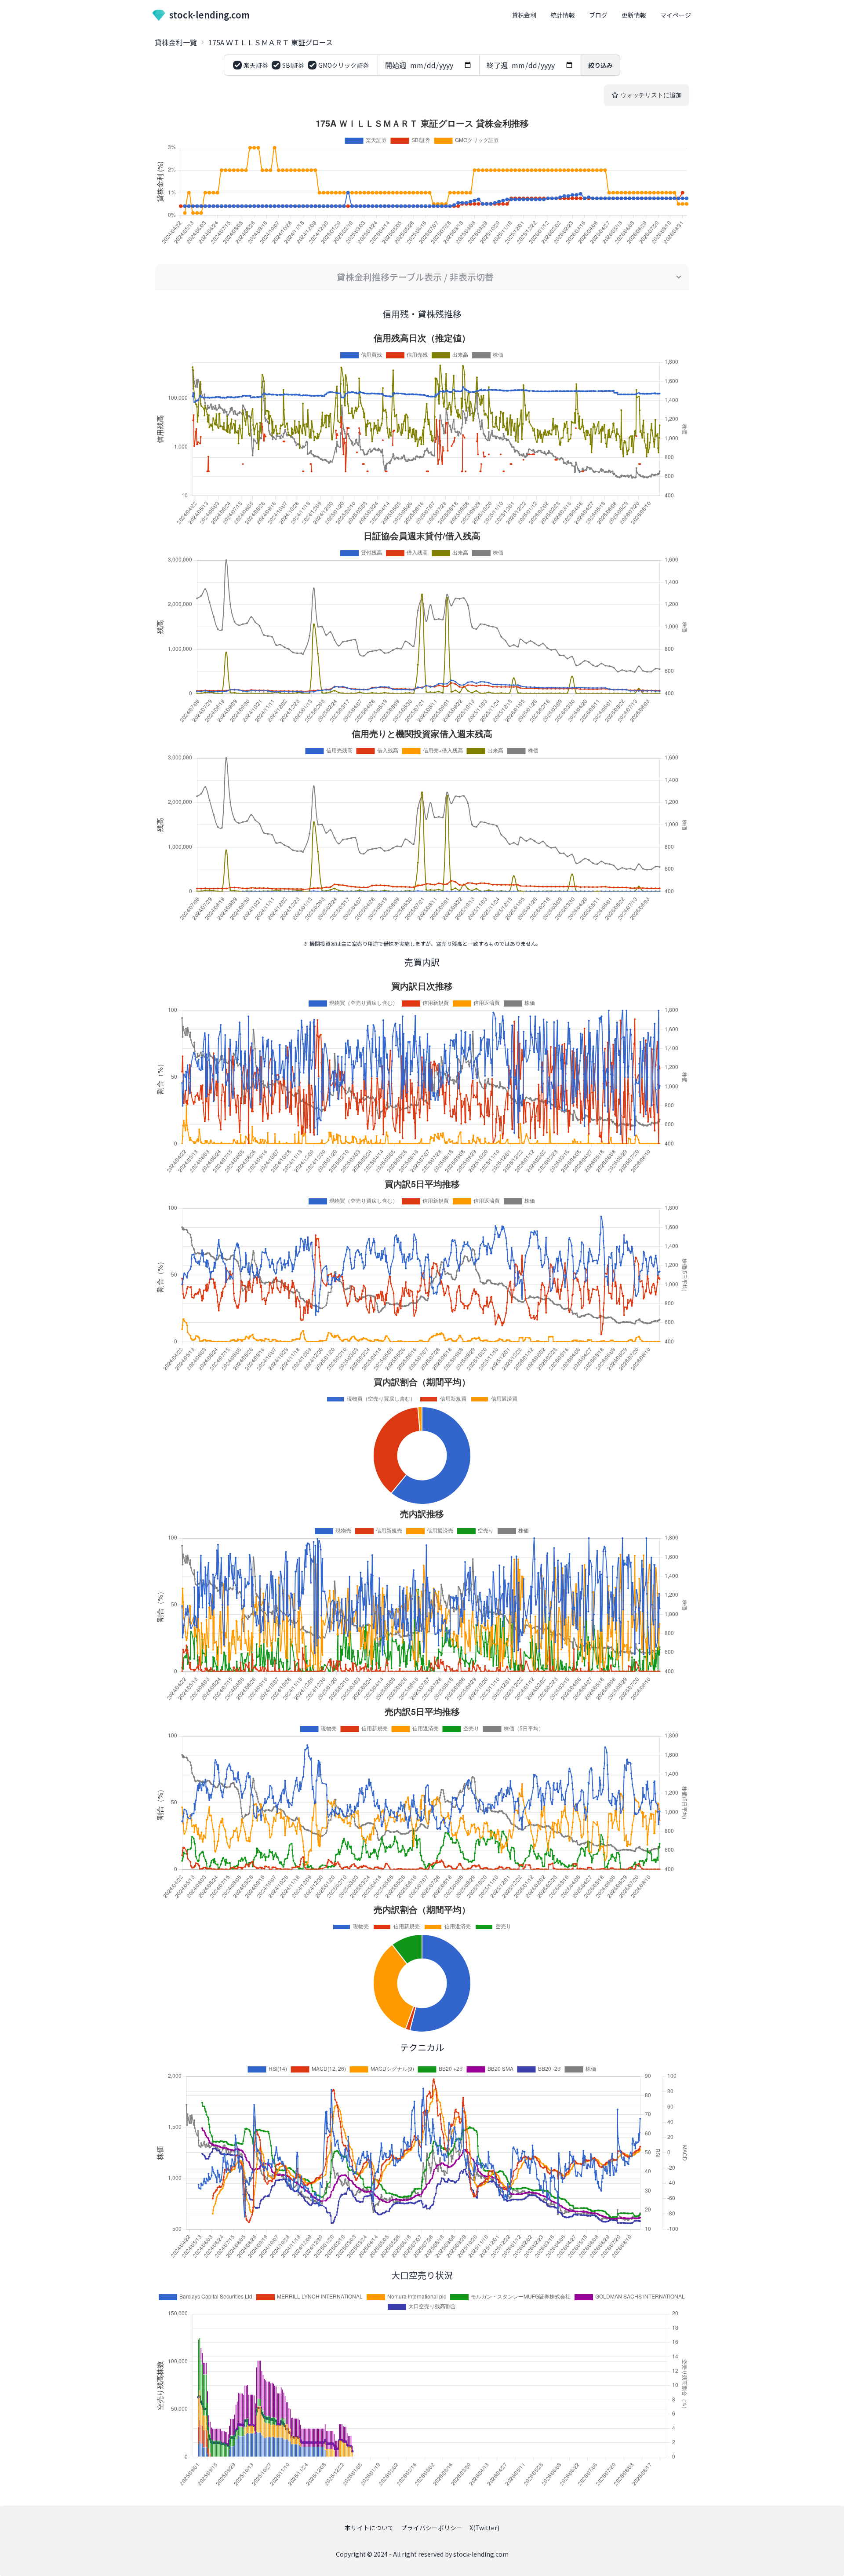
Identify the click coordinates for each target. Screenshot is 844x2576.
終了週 (497, 65)
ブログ (598, 15)
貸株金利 (524, 15)
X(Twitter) (484, 2528)
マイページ (676, 15)
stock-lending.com (209, 15)
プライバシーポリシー (432, 2528)
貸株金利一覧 (176, 42)
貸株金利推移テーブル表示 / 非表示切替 (415, 277)
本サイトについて (369, 2528)
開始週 (396, 65)
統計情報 (563, 15)
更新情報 (634, 15)
